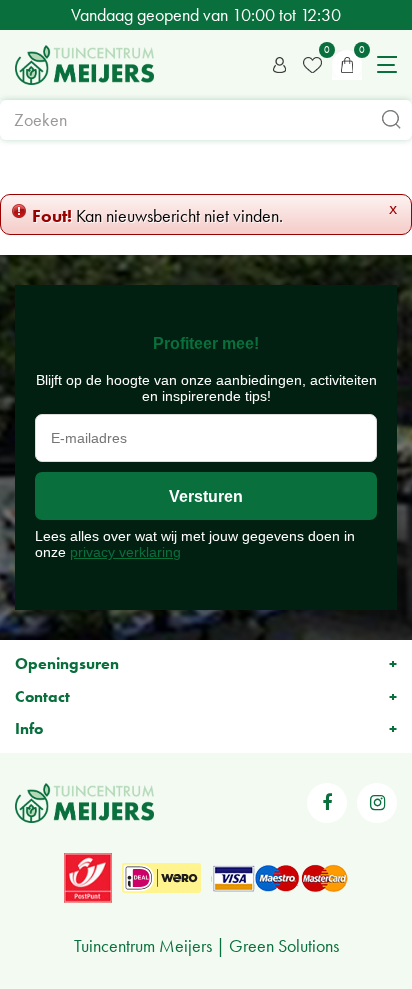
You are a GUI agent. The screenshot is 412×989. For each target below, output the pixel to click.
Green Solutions (284, 945)
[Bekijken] (347, 65)
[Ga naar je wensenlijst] (312, 65)
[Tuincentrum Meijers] (84, 65)
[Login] (280, 65)
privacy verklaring (125, 552)
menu (387, 65)
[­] (327, 803)
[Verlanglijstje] (312, 65)
